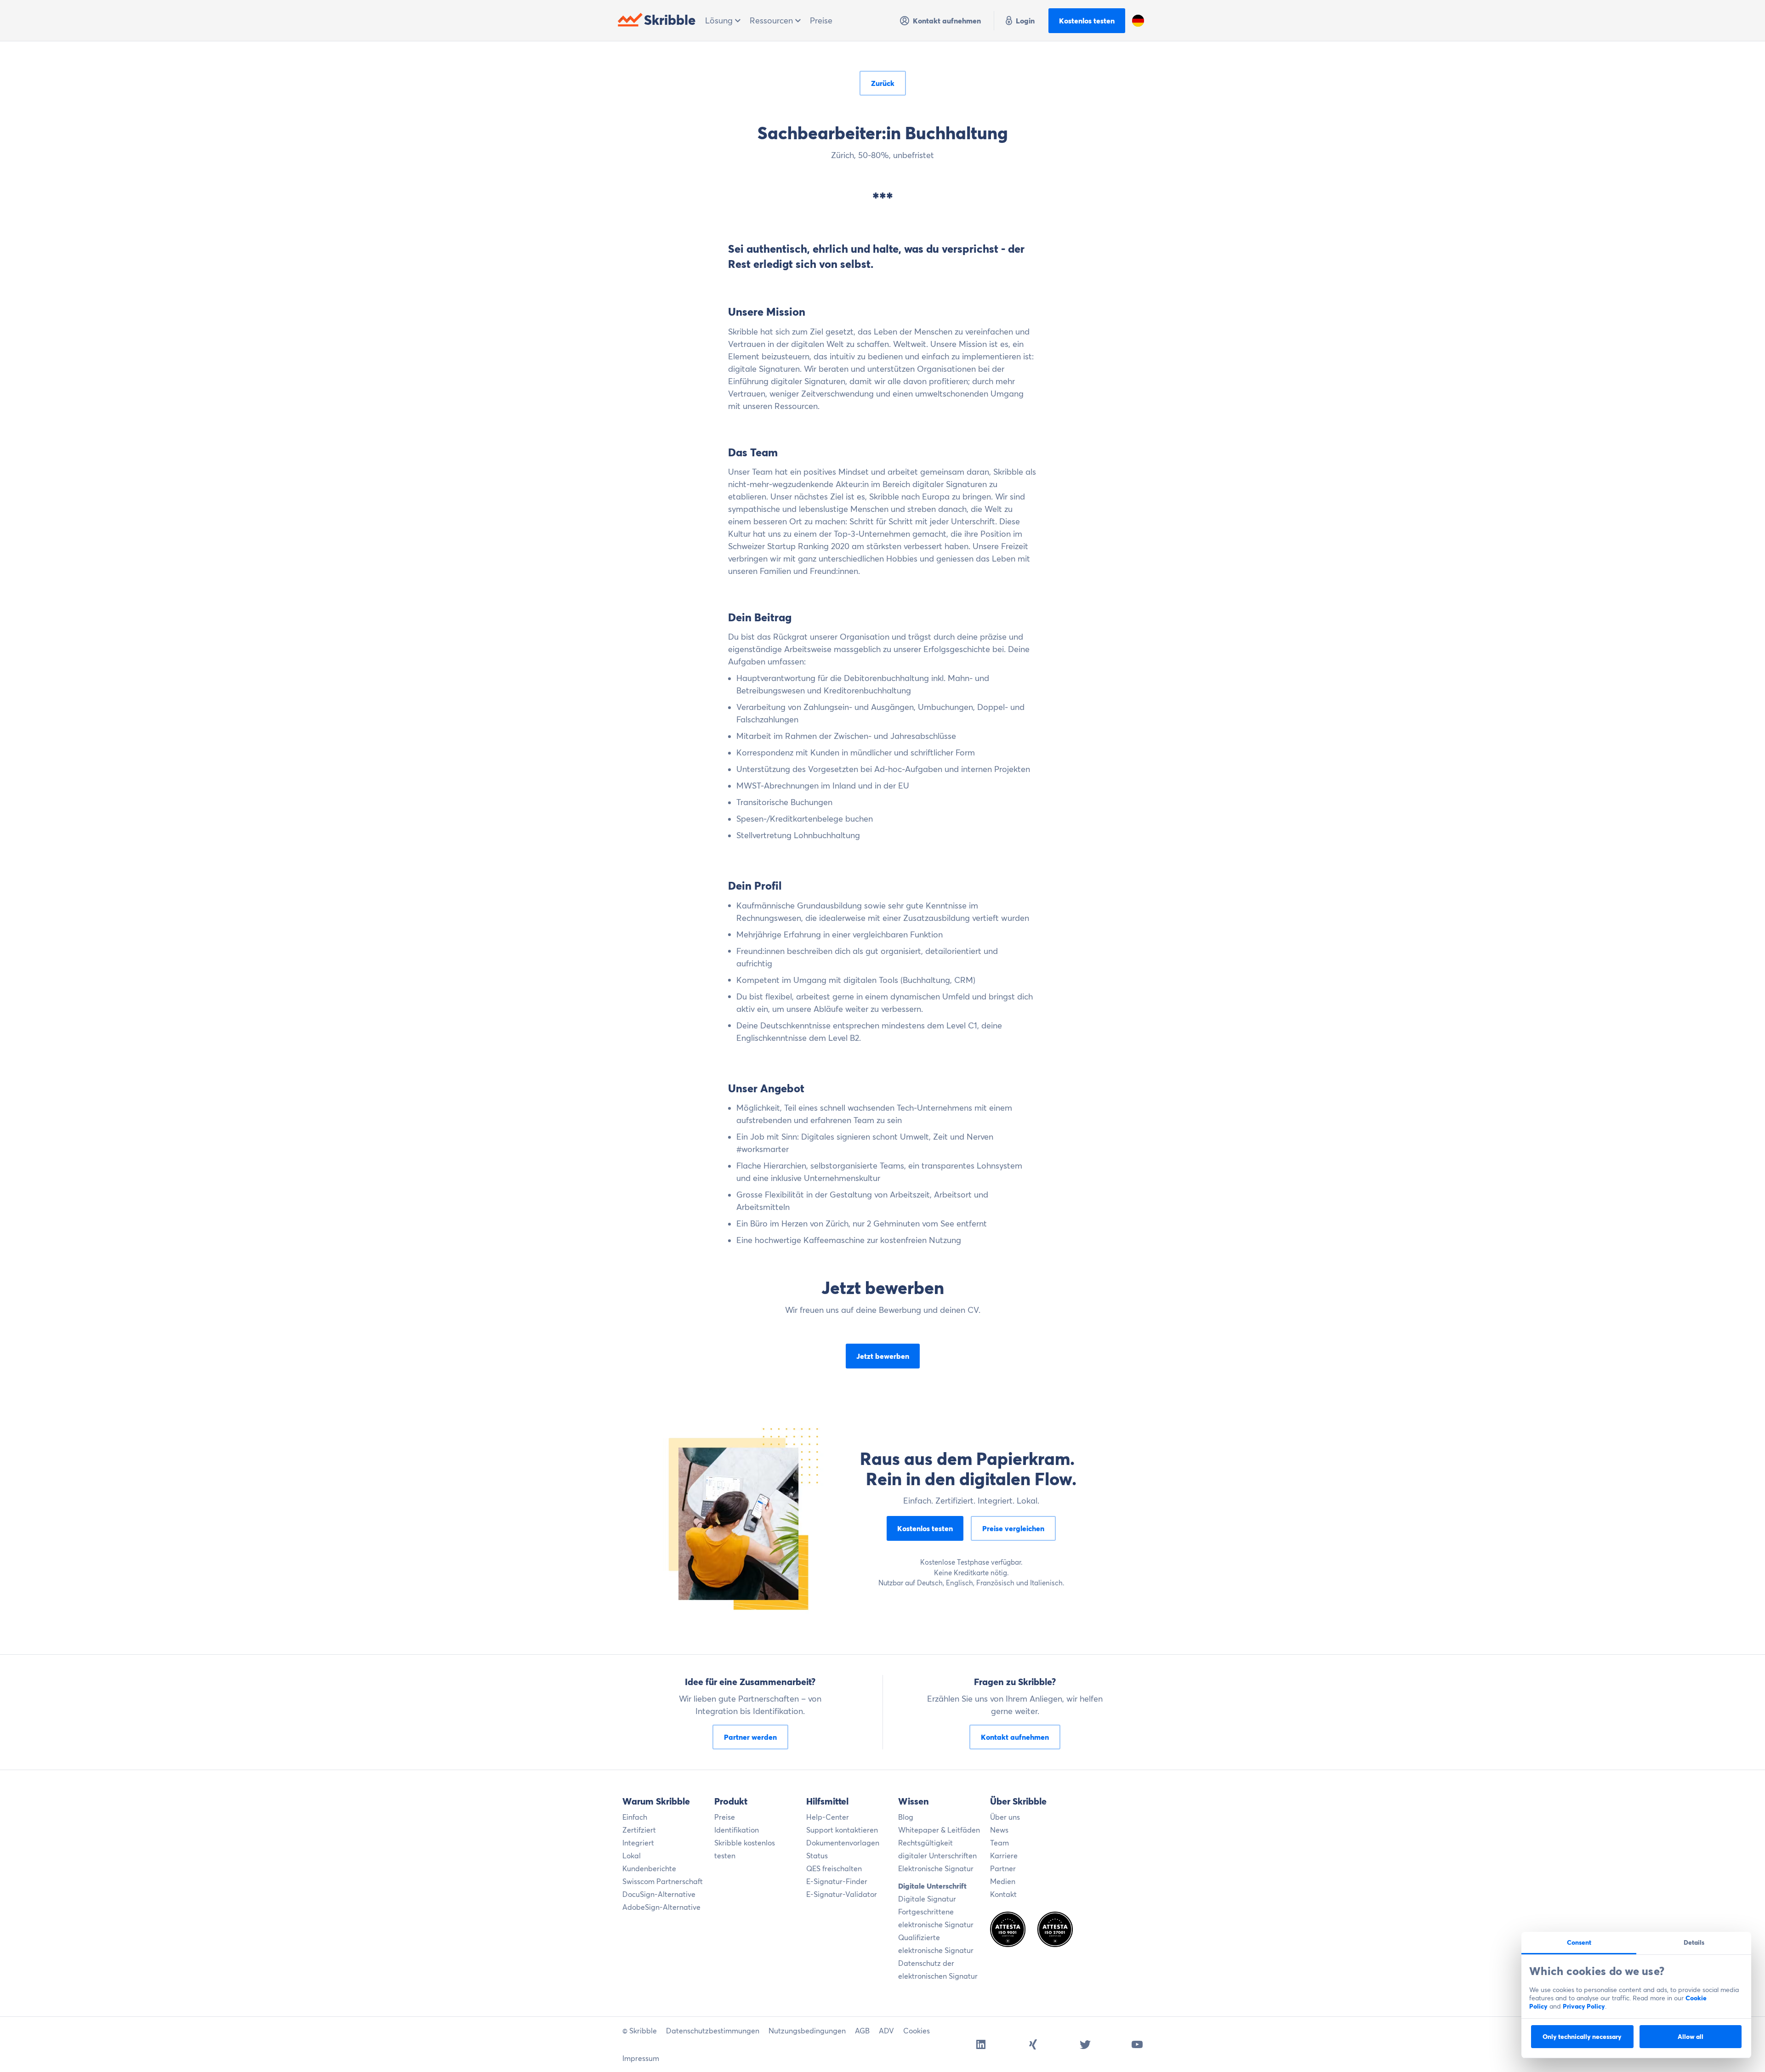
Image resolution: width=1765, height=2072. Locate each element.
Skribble (670, 20)
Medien (1003, 1881)
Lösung (720, 20)
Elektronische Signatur (936, 1868)
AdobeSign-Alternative (661, 1907)
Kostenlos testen (1087, 21)
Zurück (883, 83)
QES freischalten (834, 1868)
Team (999, 1843)
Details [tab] (1694, 1942)
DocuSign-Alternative (659, 1894)
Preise (821, 20)
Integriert (638, 1843)
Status (817, 1856)
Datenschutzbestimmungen (713, 2031)
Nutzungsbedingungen (807, 2031)
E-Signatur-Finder (837, 1881)
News (999, 1830)
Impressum (641, 2058)
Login (1025, 21)
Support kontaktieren (842, 1830)
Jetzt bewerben (883, 1356)
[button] (1138, 21)
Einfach (635, 1817)
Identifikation (737, 1830)
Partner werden (750, 1737)
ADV (886, 2031)
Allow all (1691, 2037)
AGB (862, 2031)
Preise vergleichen (1013, 1528)
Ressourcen (772, 20)
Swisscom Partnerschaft (663, 1881)
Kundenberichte (649, 1868)
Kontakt (1003, 1894)
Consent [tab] (1579, 1942)
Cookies (917, 2031)
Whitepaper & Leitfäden (939, 1830)
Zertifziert (639, 1830)
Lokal (632, 1856)
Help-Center (828, 1817)
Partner (1003, 1868)
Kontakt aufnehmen (947, 21)
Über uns (1005, 1817)
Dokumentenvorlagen (843, 1843)
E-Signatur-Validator (842, 1894)
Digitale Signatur (927, 1899)
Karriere (1004, 1856)
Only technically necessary (1582, 2037)
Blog (906, 1817)
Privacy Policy (1584, 2006)
